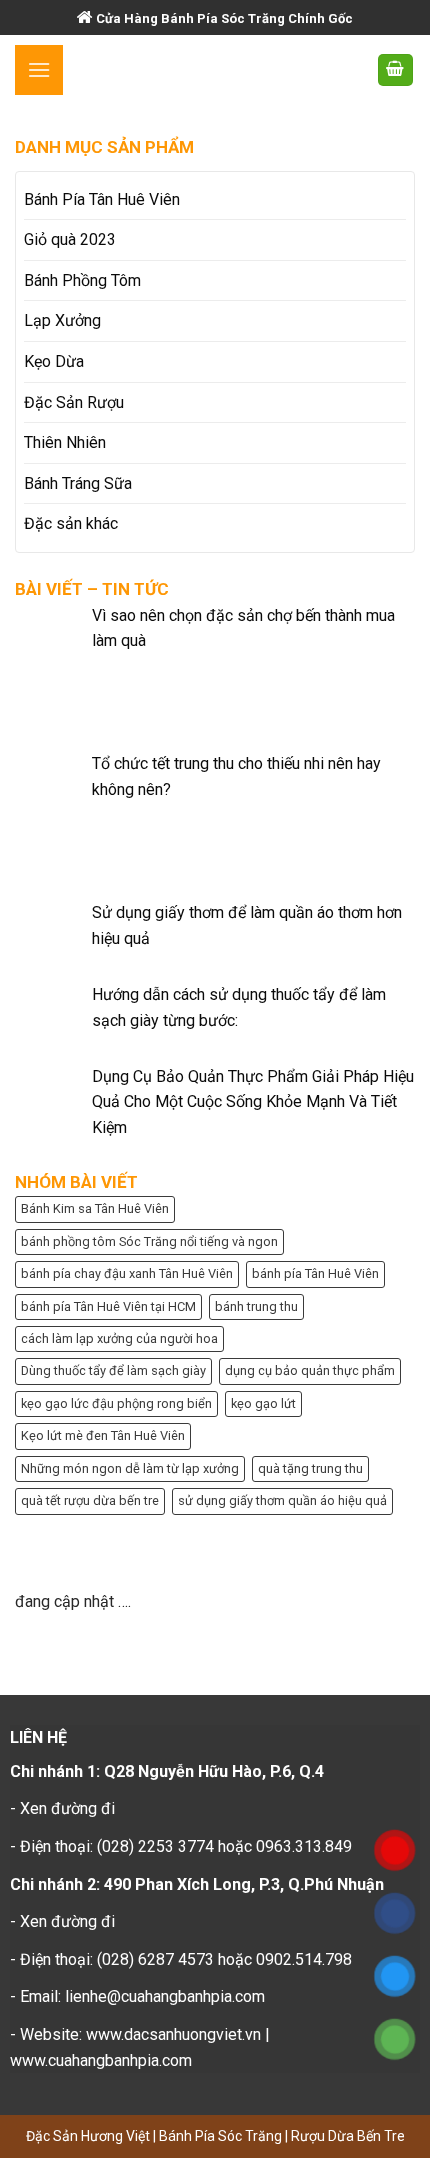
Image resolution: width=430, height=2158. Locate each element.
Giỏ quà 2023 (70, 239)
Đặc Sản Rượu (74, 402)
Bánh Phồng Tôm (82, 280)
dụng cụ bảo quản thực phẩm (310, 1370)
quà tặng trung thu (310, 1468)
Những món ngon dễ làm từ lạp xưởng (130, 1468)
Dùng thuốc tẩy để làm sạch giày (113, 1370)
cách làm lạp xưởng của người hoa (119, 1338)
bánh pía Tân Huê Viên (315, 1273)
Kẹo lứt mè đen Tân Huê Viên (103, 1435)
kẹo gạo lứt (263, 1403)
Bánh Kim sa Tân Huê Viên (95, 1208)
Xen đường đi (67, 1808)
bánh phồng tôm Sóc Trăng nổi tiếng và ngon (149, 1241)
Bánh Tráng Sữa (78, 483)
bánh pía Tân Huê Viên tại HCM (108, 1306)
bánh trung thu (256, 1306)
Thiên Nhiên (65, 442)
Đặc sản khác (71, 523)
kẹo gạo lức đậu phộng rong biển (116, 1403)
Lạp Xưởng (62, 320)
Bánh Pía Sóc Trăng (222, 2136)
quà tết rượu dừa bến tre (90, 1500)
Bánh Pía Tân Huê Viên (102, 199)
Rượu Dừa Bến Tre (348, 2136)
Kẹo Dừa (54, 361)
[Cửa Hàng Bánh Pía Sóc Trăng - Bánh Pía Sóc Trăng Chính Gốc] (215, 70)
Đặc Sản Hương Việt (89, 2136)
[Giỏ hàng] (396, 70)
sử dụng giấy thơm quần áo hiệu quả (282, 1500)
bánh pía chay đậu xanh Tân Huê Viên (127, 1273)
